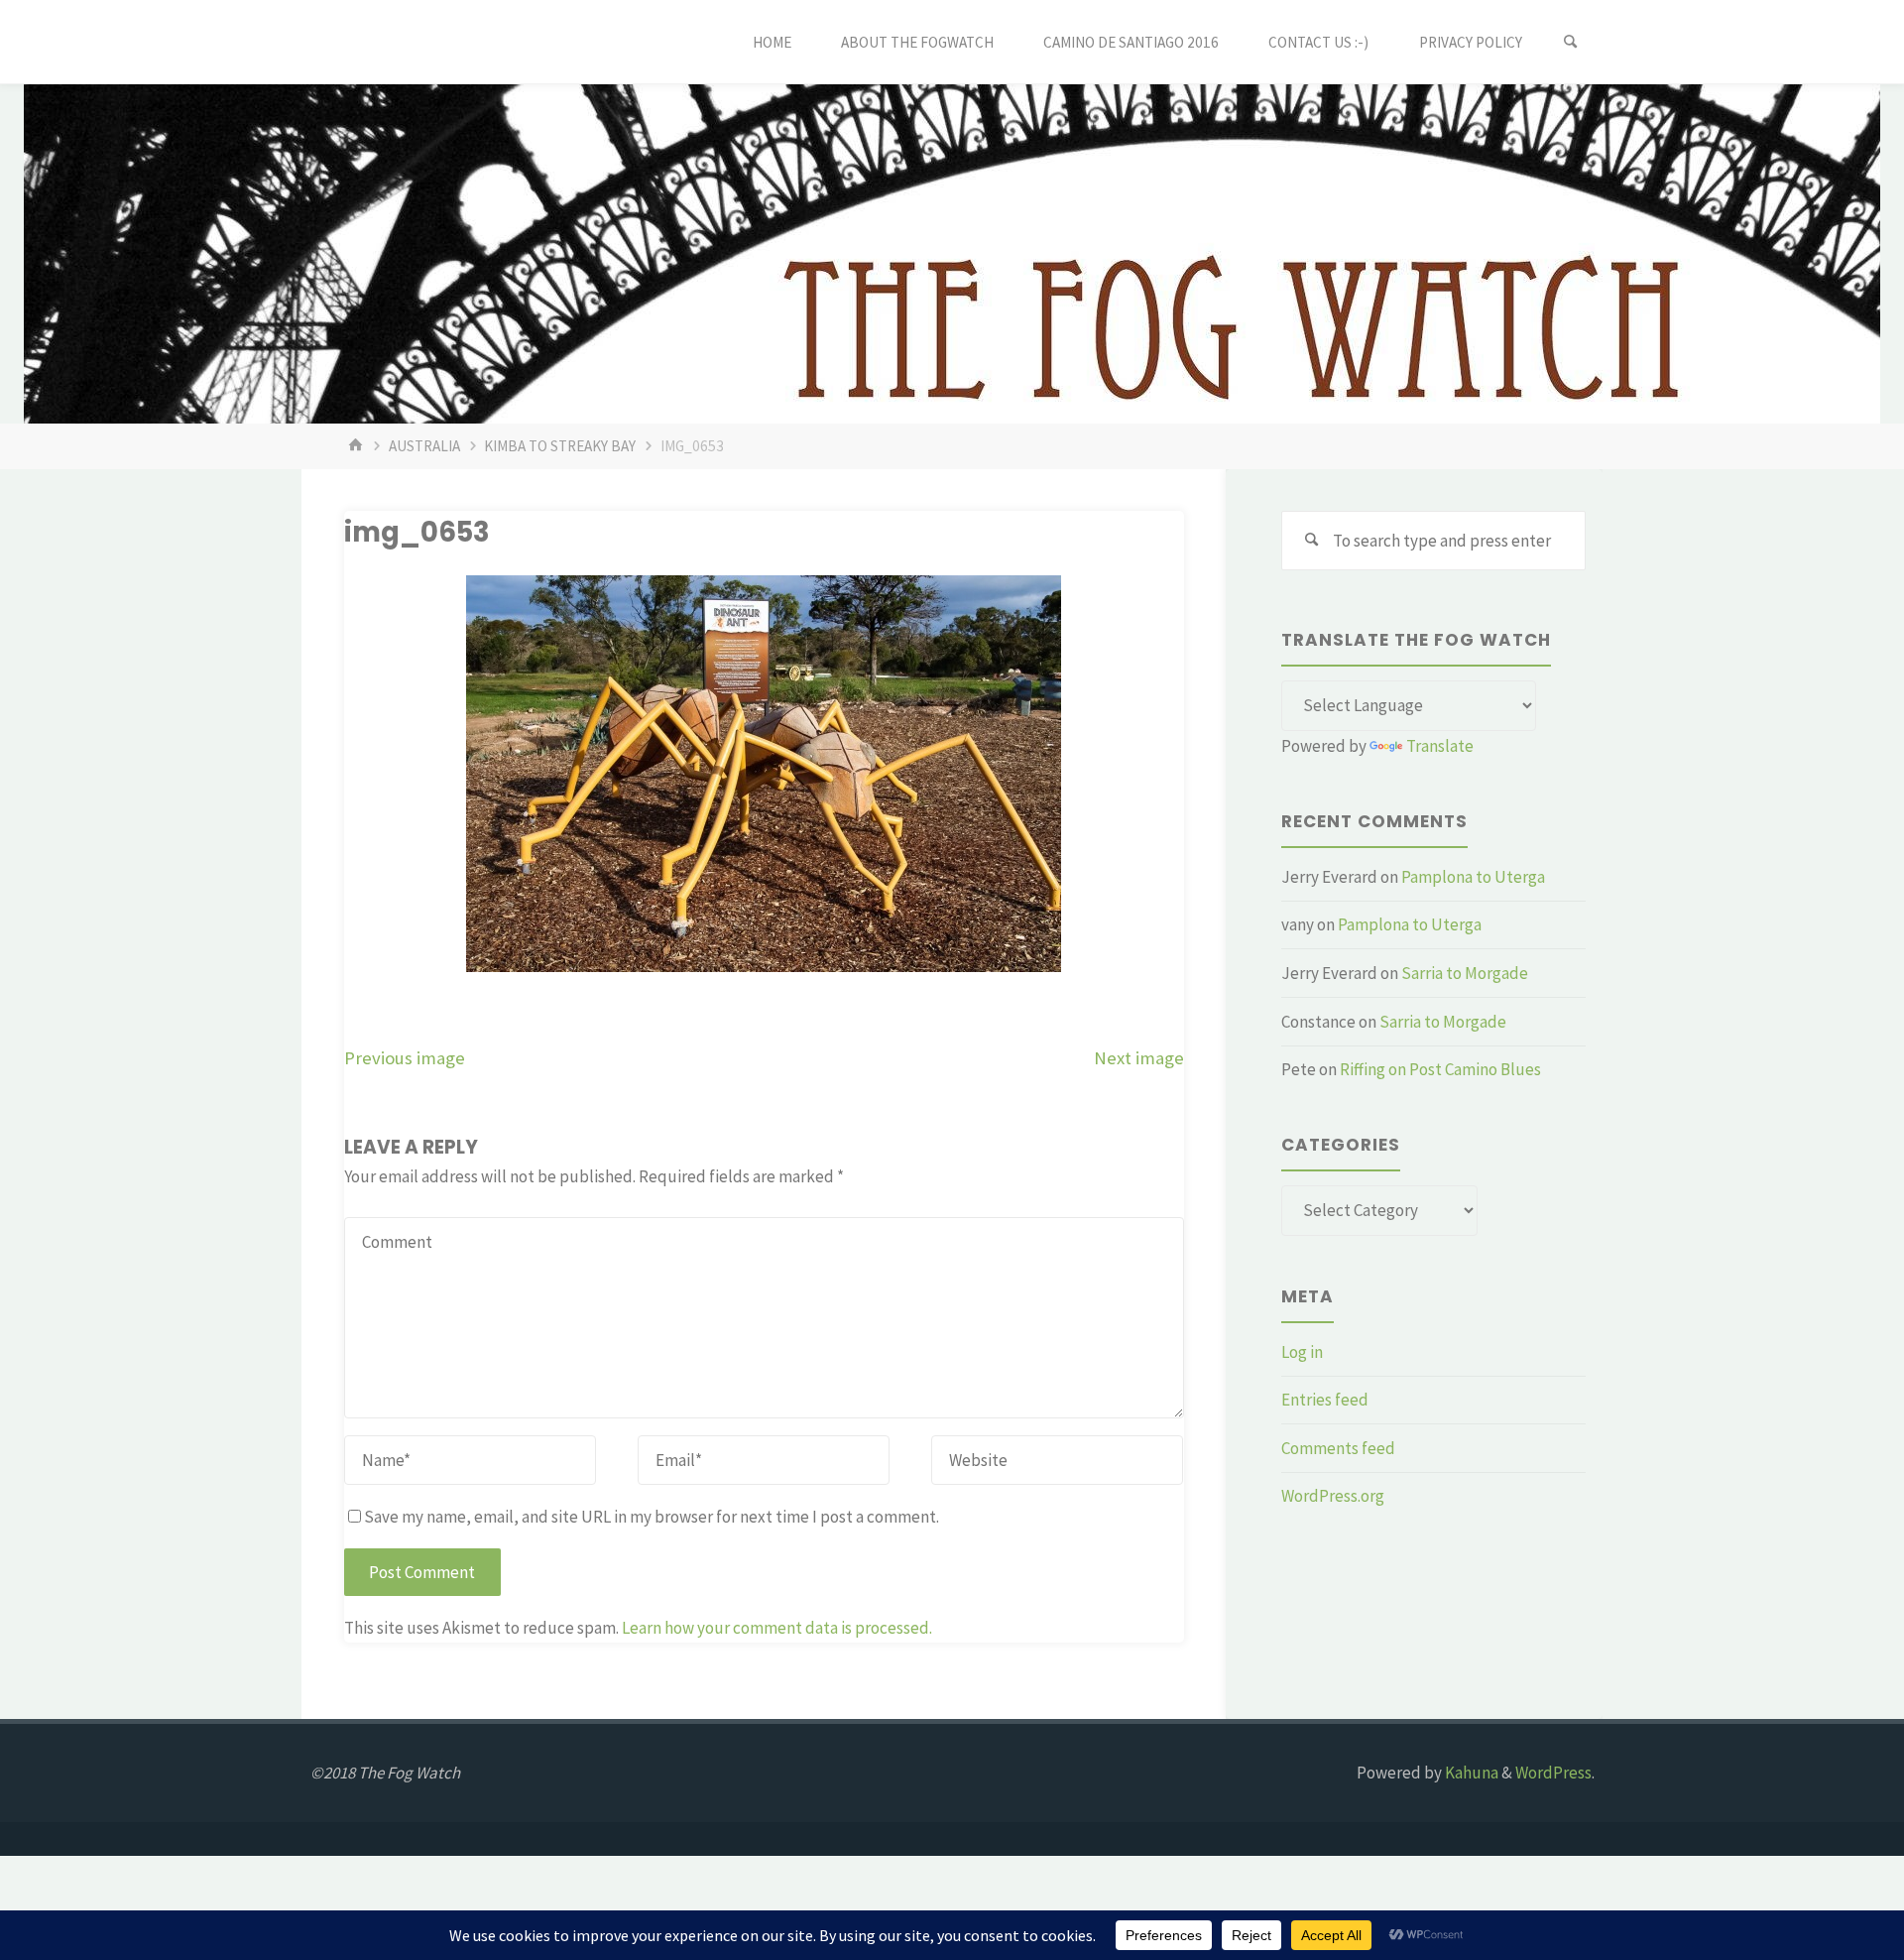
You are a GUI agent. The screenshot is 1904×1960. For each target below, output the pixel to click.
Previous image (405, 1058)
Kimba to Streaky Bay (560, 446)
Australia (424, 446)
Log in (1302, 1352)
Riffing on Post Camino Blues (1440, 1069)
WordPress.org (1333, 1496)
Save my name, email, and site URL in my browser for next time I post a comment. (652, 1517)
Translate (1440, 746)
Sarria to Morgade (1465, 973)
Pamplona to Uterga (1473, 877)
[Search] (1571, 42)
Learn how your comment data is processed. (777, 1628)
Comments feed (1338, 1448)
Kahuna (1470, 1773)
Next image (1139, 1058)
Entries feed (1325, 1400)
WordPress (1553, 1773)
